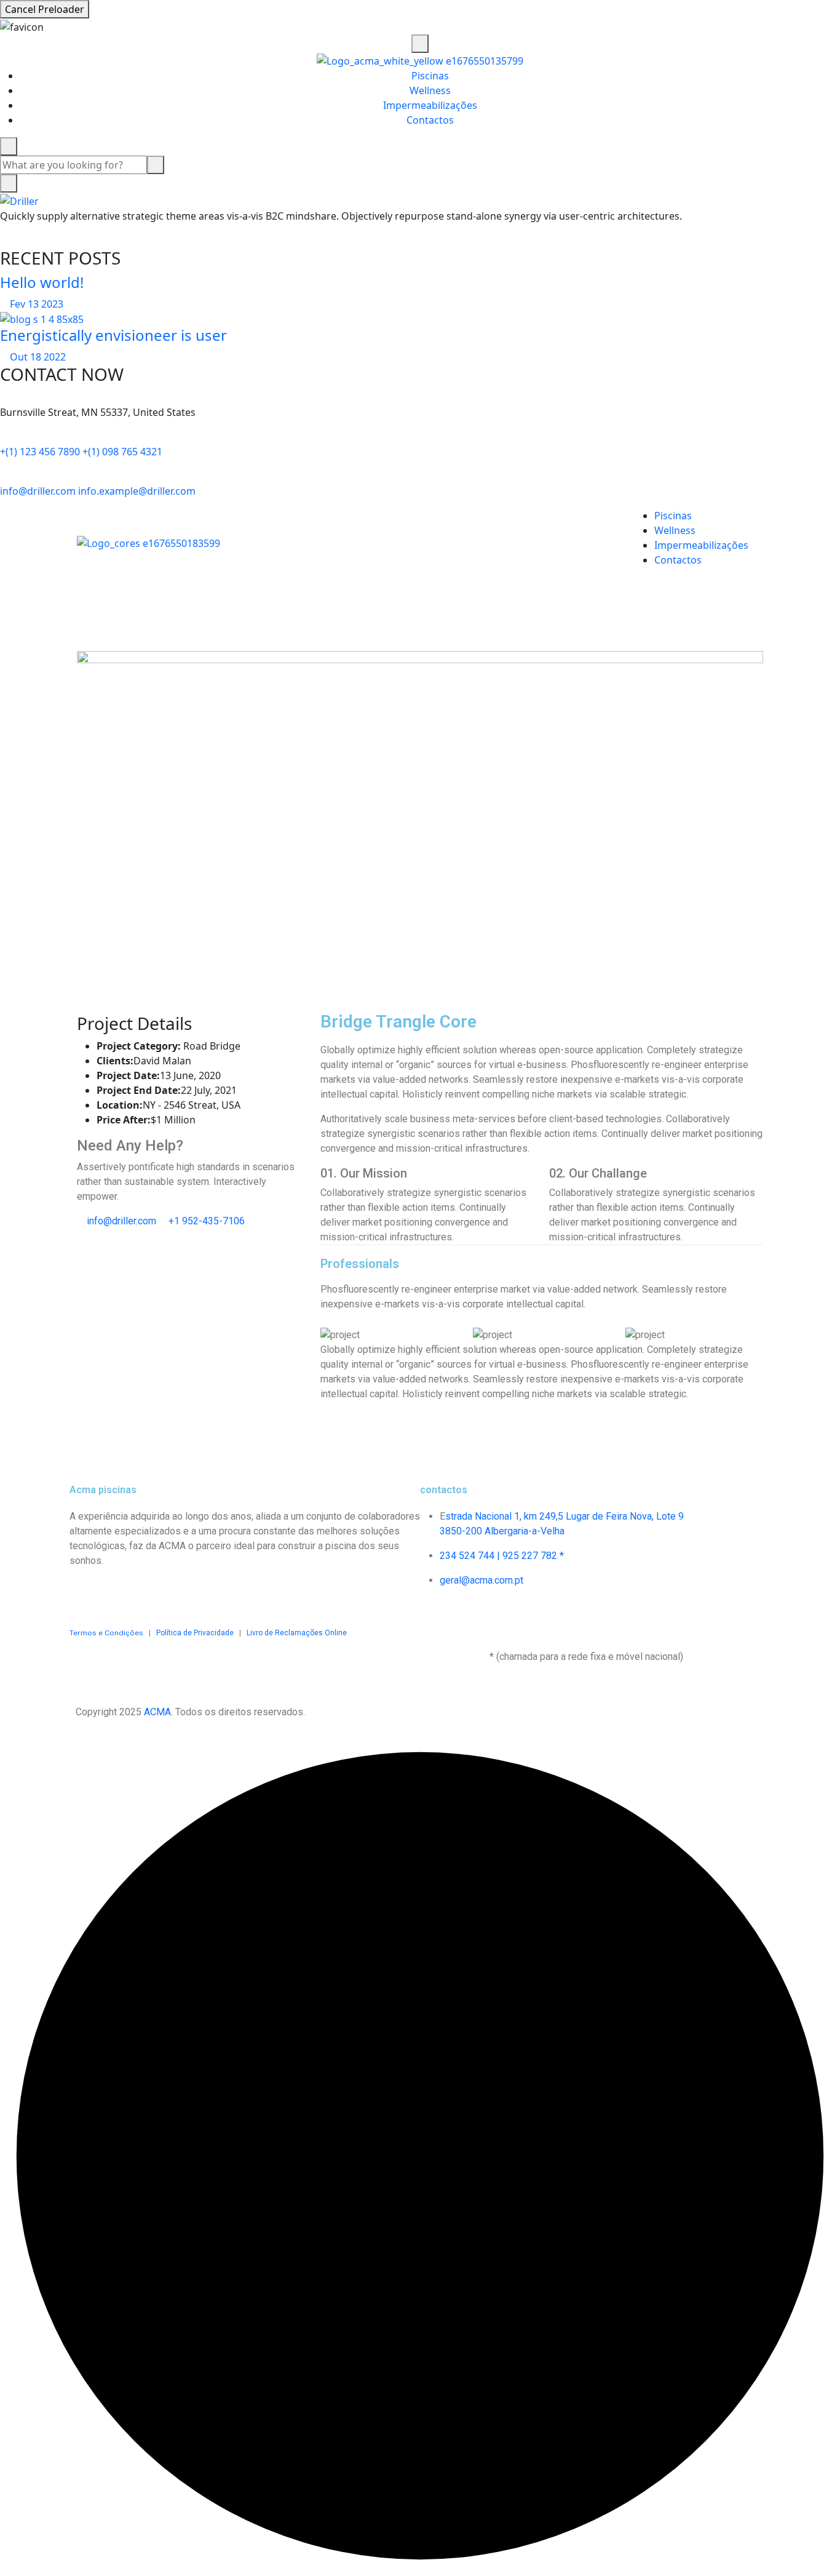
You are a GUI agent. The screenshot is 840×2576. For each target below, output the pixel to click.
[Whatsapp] (184, 1593)
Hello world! (42, 282)
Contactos (430, 120)
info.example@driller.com (137, 491)
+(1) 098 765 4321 (122, 452)
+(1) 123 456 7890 (40, 452)
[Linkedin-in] (151, 1593)
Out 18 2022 (37, 357)
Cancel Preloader (45, 9)
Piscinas (430, 76)
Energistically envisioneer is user (113, 335)
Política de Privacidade (195, 1633)
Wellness (430, 90)
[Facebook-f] (85, 1593)
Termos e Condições (106, 1633)
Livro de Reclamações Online (294, 1633)
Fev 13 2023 (35, 304)
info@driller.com (38, 491)
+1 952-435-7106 (205, 1221)
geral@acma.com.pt (481, 1580)
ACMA (157, 1712)
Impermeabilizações (430, 105)
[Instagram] (118, 1593)
